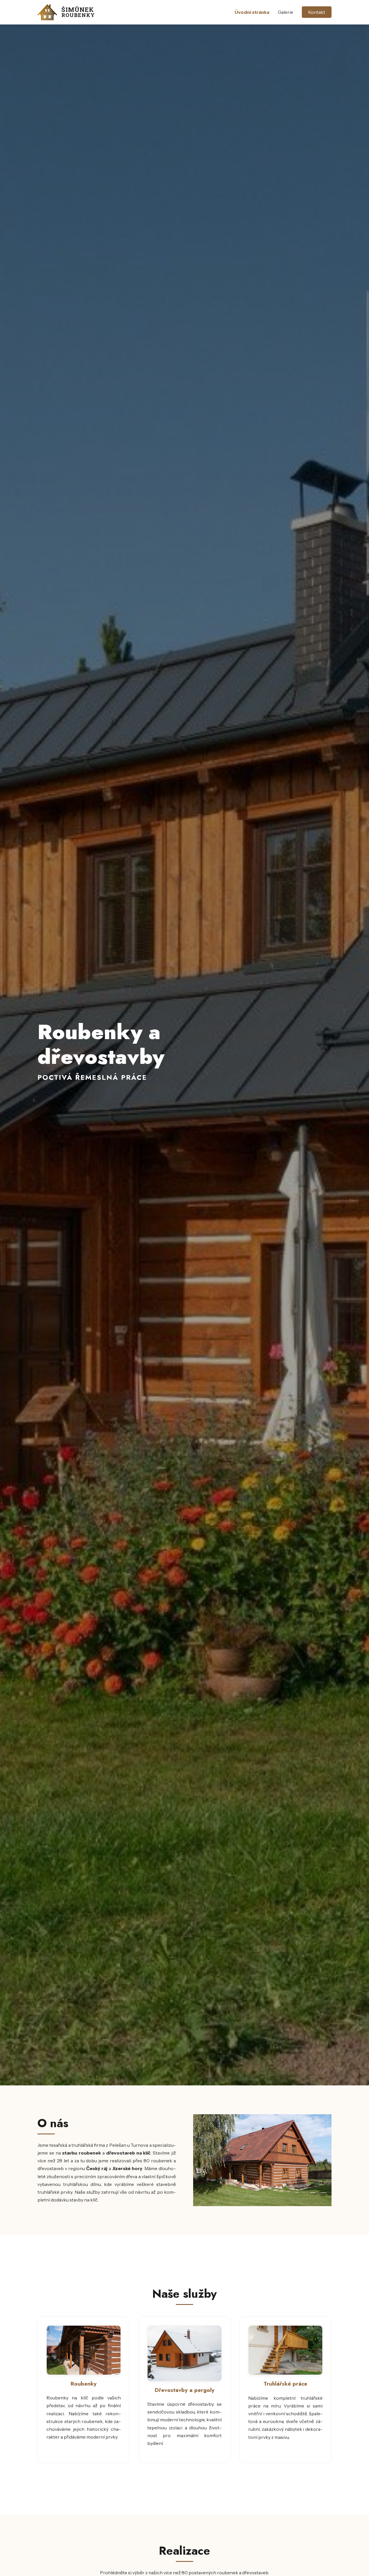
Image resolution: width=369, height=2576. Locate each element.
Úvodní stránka (252, 12)
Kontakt (317, 12)
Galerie (286, 12)
